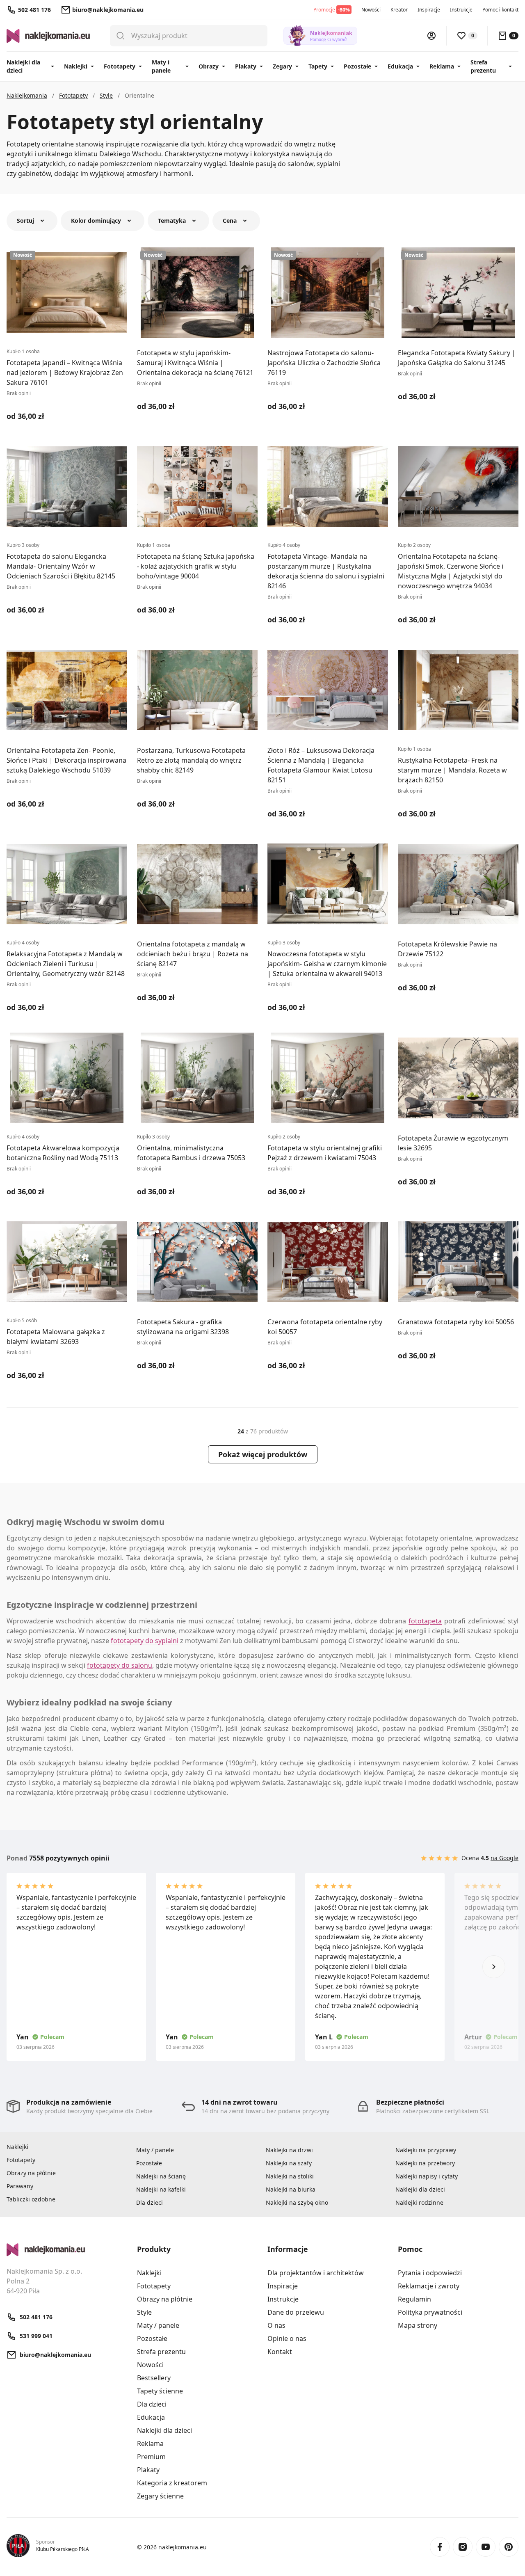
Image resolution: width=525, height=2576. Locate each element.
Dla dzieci (150, 2202)
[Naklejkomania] (67, 2250)
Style (144, 2312)
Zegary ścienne (160, 2496)
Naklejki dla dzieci (23, 66)
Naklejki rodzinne (419, 2202)
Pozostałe (357, 66)
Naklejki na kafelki (161, 2189)
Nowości (371, 10)
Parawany (20, 2186)
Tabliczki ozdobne (31, 2199)
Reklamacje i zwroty (429, 2286)
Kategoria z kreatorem (172, 2483)
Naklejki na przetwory (425, 2163)
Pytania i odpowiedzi (430, 2273)
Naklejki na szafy (289, 2163)
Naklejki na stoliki (290, 2176)
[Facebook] (440, 2547)
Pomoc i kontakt (500, 10)
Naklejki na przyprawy (426, 2150)
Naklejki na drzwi (289, 2150)
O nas (276, 2325)
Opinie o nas (287, 2338)
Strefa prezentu (483, 66)
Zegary (282, 66)
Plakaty (246, 66)
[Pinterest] (509, 2547)
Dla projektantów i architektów (316, 2273)
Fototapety (120, 66)
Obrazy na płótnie (31, 2173)
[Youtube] (486, 2547)
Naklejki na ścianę (161, 2176)
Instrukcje (461, 10)
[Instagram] (463, 2547)
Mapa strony (418, 2325)
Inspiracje (429, 10)
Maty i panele (161, 66)
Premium (151, 2457)
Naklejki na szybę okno (297, 2202)
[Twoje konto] (431, 36)
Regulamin (414, 2299)
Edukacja (400, 66)
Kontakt (280, 2352)
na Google (504, 1858)
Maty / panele (155, 2150)
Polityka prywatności (430, 2312)
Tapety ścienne (160, 2391)
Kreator (399, 10)
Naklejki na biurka (291, 2189)
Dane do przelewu (296, 2312)
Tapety (318, 66)
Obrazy (209, 66)
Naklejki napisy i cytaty (427, 2176)
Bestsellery (154, 2378)
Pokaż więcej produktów (263, 1454)
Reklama (442, 66)
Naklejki (76, 66)
